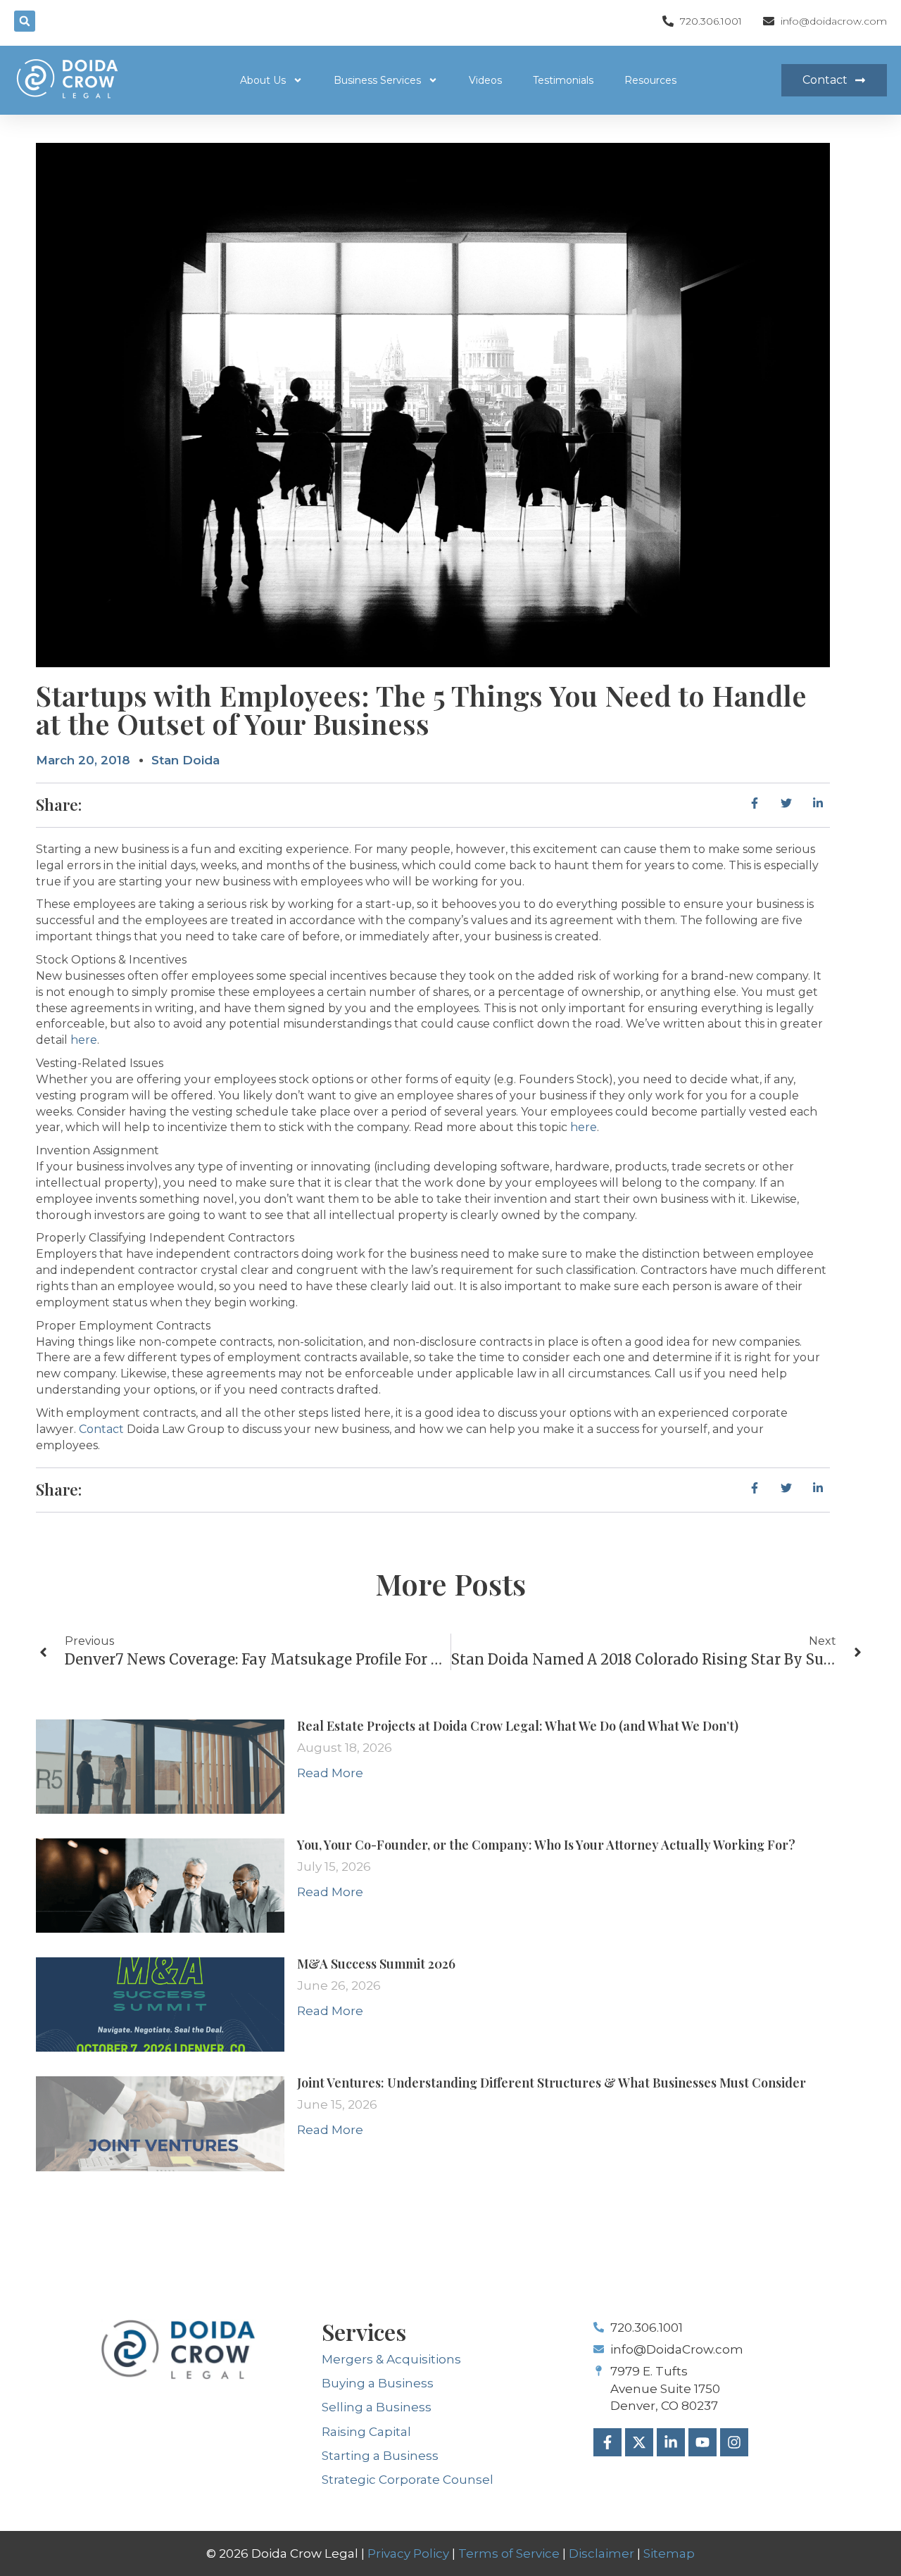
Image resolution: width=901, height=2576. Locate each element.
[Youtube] (702, 2442)
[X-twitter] (639, 2442)
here (84, 1040)
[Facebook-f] (607, 2442)
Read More (330, 1773)
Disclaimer (601, 2553)
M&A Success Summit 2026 (376, 1964)
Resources (650, 80)
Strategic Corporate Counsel (408, 2480)
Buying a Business (378, 2383)
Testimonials (563, 80)
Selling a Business (377, 2407)
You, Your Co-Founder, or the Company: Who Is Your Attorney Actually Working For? (546, 1845)
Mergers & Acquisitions (391, 2359)
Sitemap (669, 2553)
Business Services (377, 80)
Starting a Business (380, 2456)
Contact (101, 1429)
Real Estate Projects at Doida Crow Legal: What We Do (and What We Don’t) (518, 1726)
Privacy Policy (408, 2553)
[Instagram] (734, 2442)
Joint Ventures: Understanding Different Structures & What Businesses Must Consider (552, 2083)
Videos (485, 80)
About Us (263, 80)
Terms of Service (509, 2553)
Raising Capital (366, 2432)
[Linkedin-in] (671, 2442)
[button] (25, 21)
